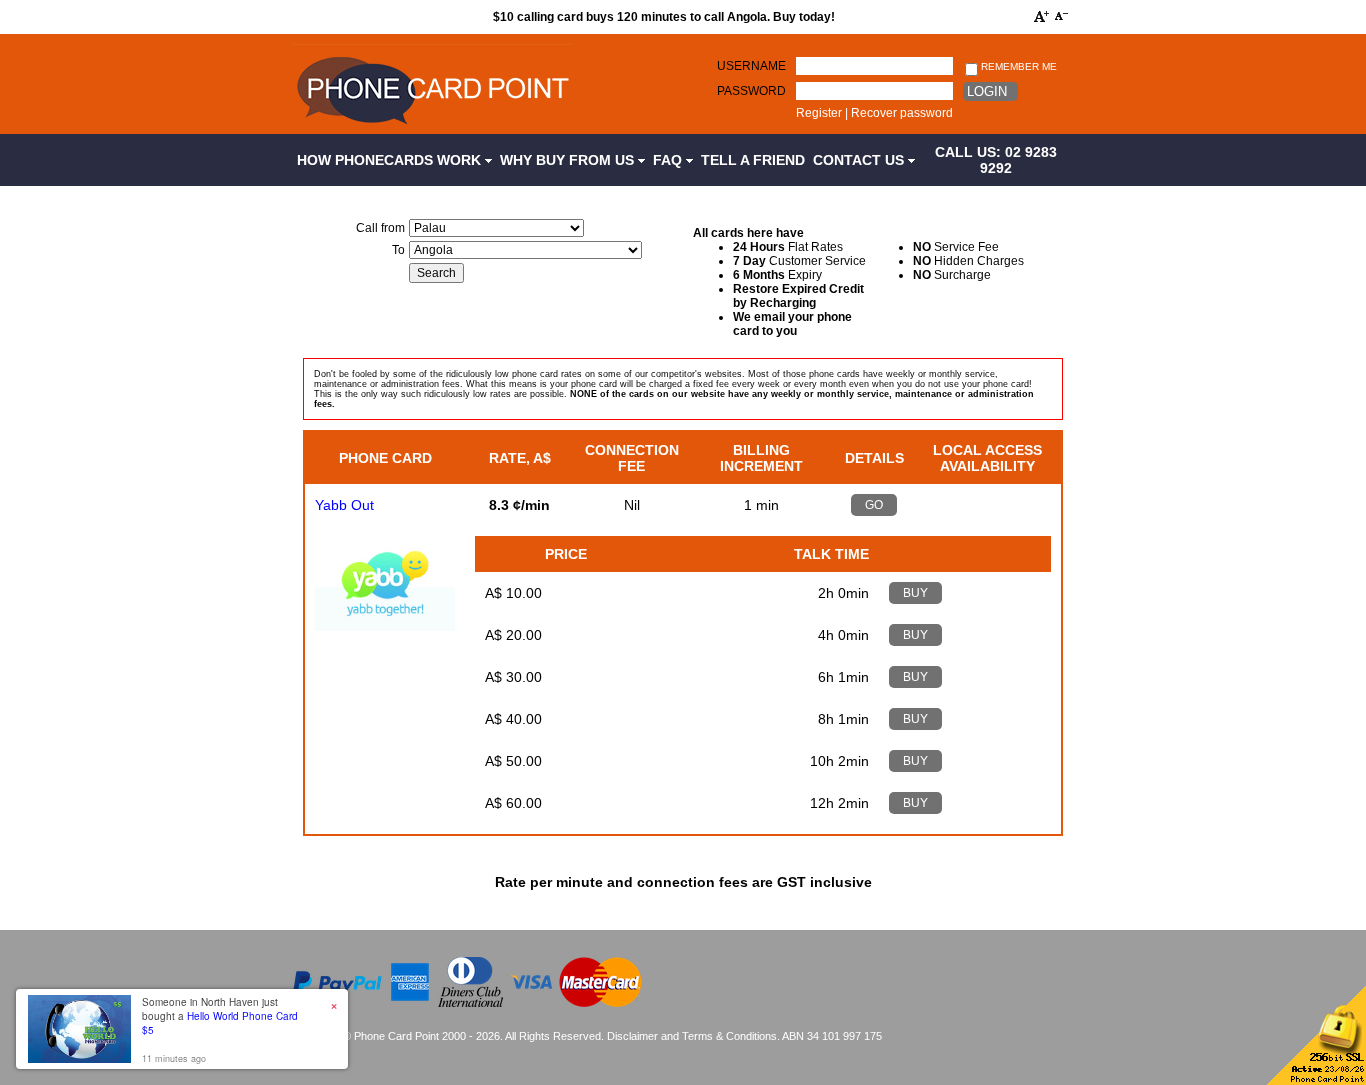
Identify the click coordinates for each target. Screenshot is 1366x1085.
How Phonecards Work (391, 160)
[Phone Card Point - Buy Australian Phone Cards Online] (432, 127)
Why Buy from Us (569, 160)
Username (751, 66)
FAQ (669, 160)
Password (751, 91)
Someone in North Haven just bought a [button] (220, 1016)
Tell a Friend (753, 160)
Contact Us (860, 160)
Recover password (902, 113)
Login (987, 91)
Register (819, 113)
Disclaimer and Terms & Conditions (692, 1036)
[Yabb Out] (385, 626)
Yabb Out (344, 505)
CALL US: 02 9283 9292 (996, 160)
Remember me (1017, 66)
